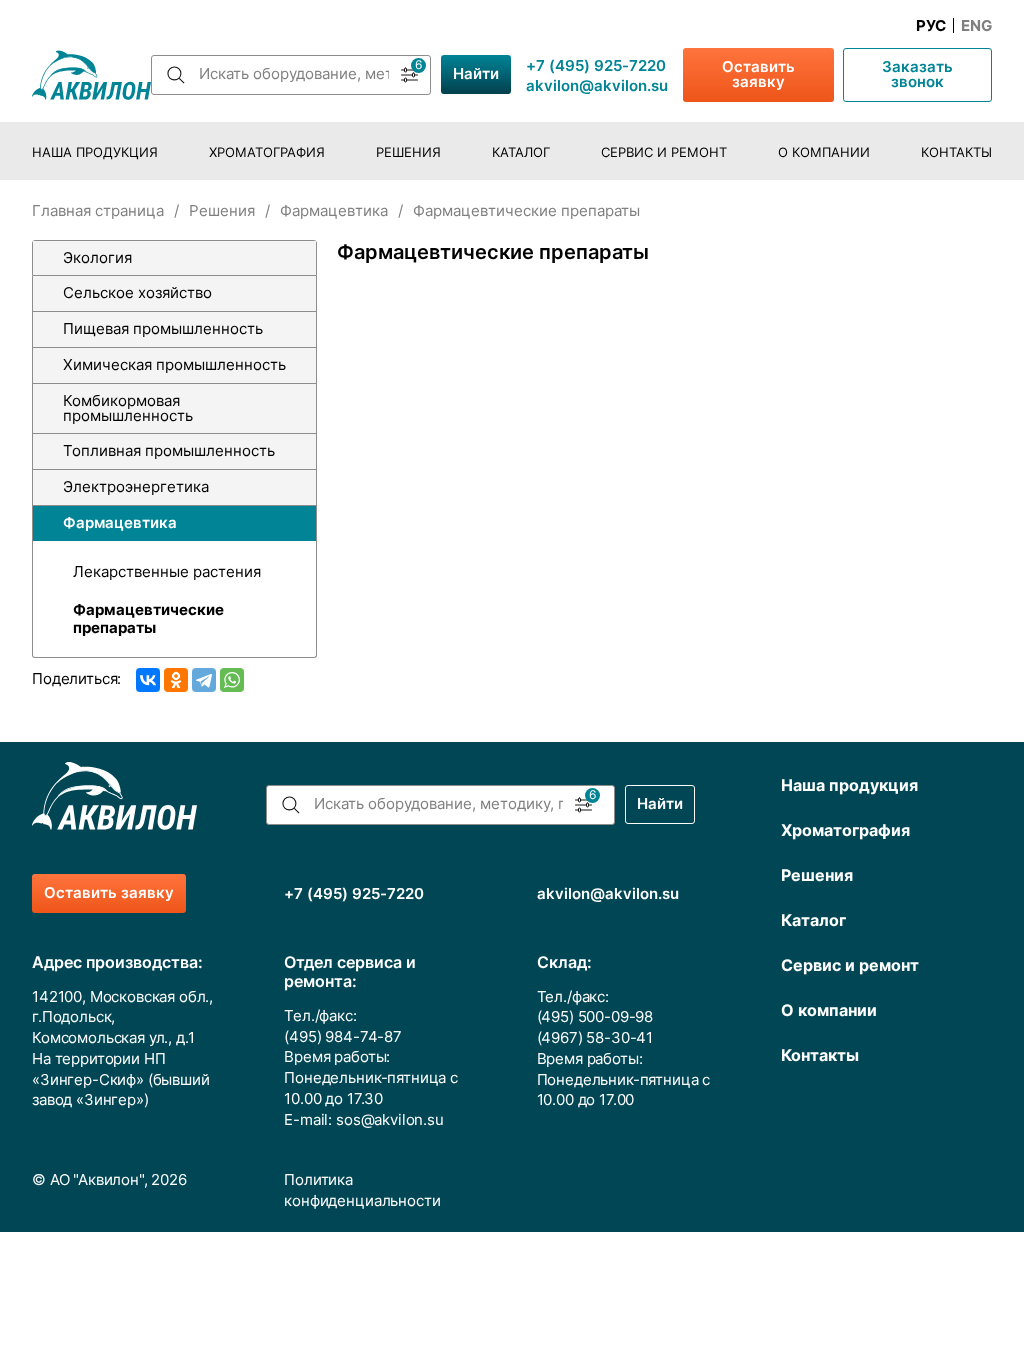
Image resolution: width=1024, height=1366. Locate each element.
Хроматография (267, 152)
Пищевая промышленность (163, 329)
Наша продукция (95, 152)
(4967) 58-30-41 (595, 1038)
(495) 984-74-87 (343, 1037)
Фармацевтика (334, 211)
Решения (408, 152)
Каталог (521, 152)
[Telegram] (204, 680)
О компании (824, 152)
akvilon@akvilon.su (597, 86)
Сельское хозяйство (137, 293)
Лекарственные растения (167, 572)
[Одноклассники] (176, 680)
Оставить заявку (758, 74)
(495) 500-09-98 (595, 1017)
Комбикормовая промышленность (128, 408)
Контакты (956, 152)
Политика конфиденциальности (362, 1190)
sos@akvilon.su (390, 1120)
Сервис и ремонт (664, 152)
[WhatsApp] (232, 680)
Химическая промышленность (174, 365)
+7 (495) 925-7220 (596, 66)
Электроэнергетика (136, 487)
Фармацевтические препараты (148, 619)
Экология (97, 258)
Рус (931, 26)
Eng (976, 26)
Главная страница (98, 211)
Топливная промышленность (169, 451)
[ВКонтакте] (148, 680)
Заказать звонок (917, 74)
